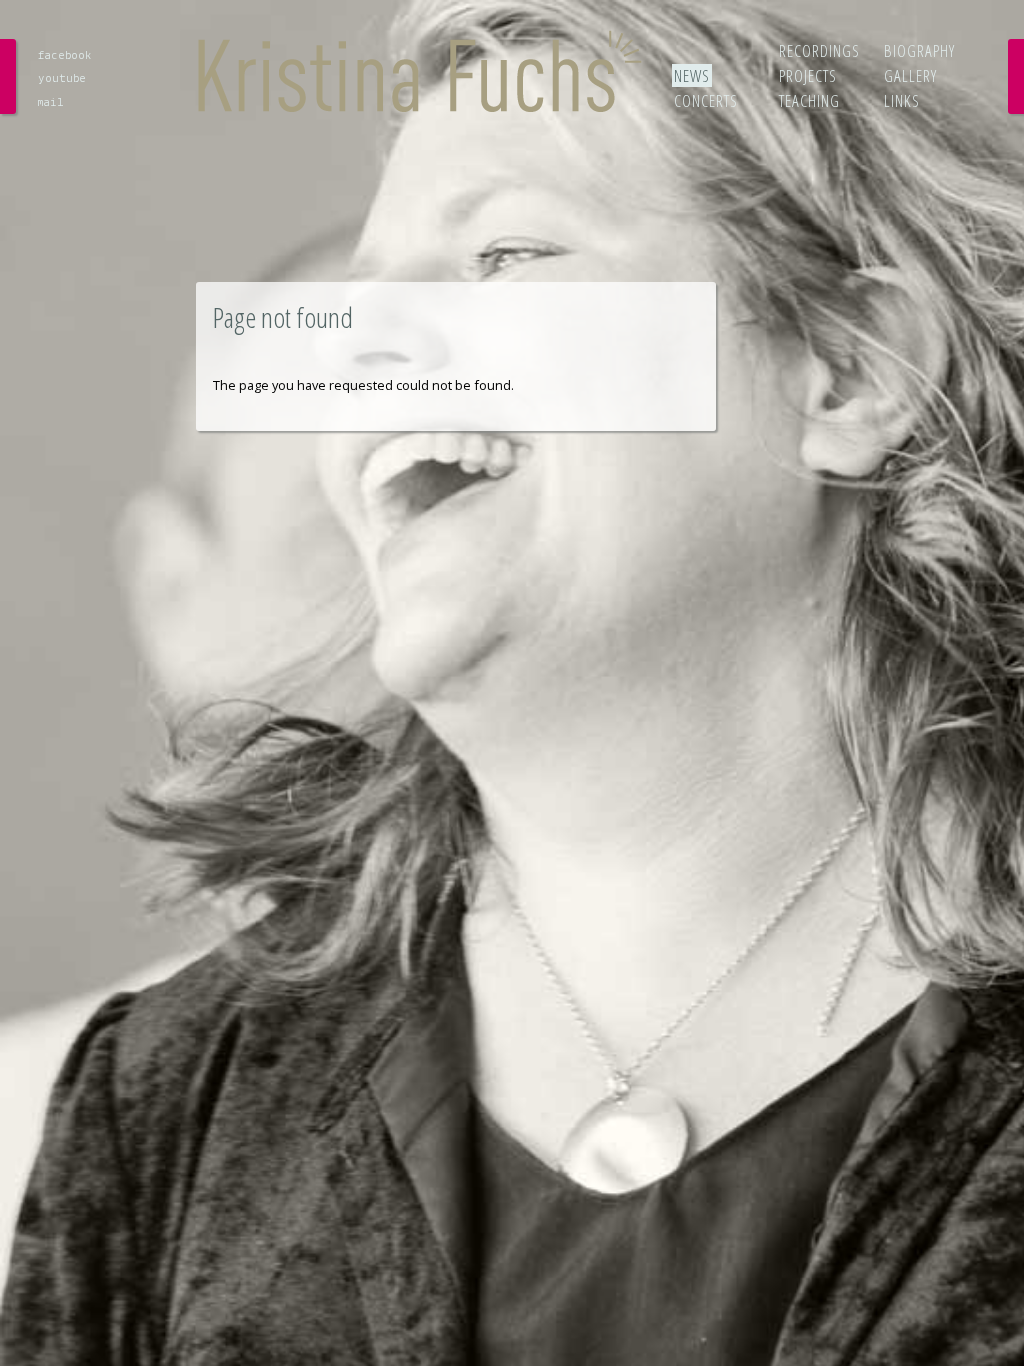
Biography (919, 50)
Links (902, 100)
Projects (808, 75)
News (692, 75)
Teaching (809, 100)
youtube (62, 78)
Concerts (706, 100)
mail (50, 102)
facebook (64, 55)
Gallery (910, 75)
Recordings (819, 50)
